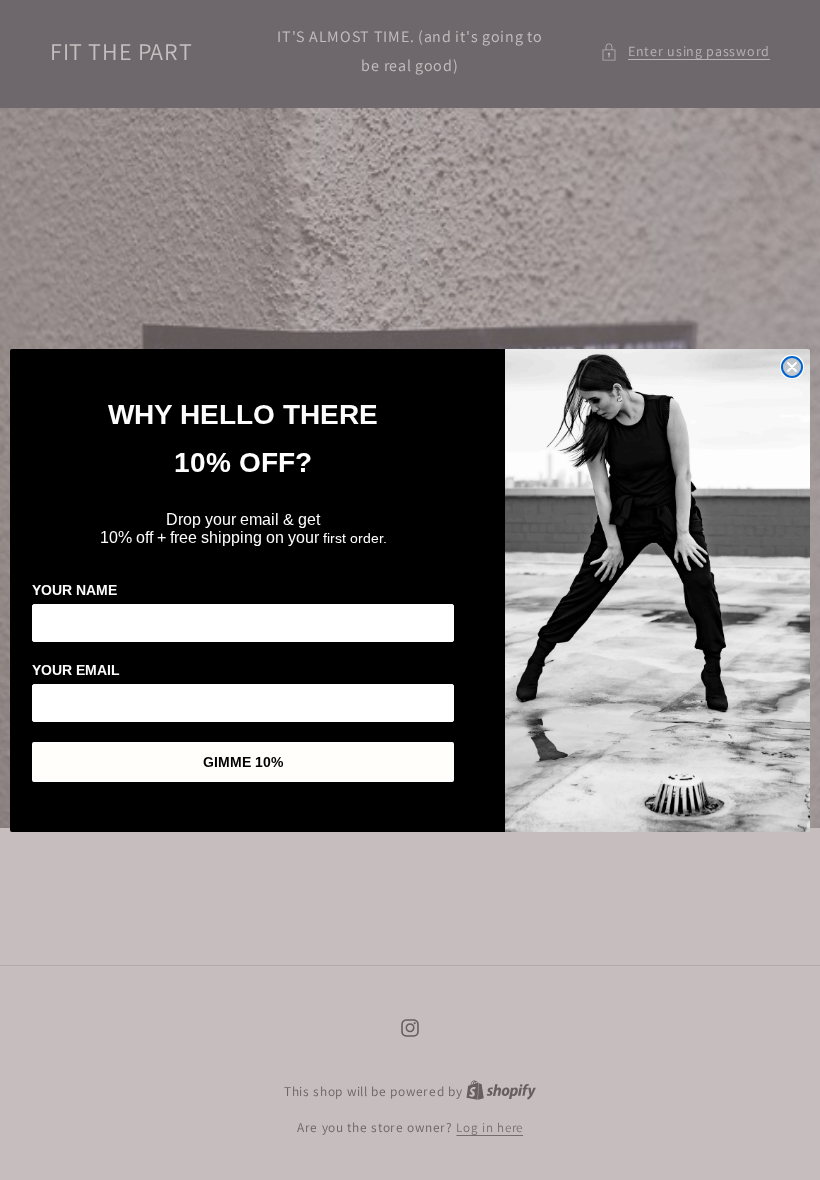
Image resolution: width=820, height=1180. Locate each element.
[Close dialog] (792, 367)
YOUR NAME (74, 590)
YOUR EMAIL (76, 670)
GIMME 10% (243, 762)
